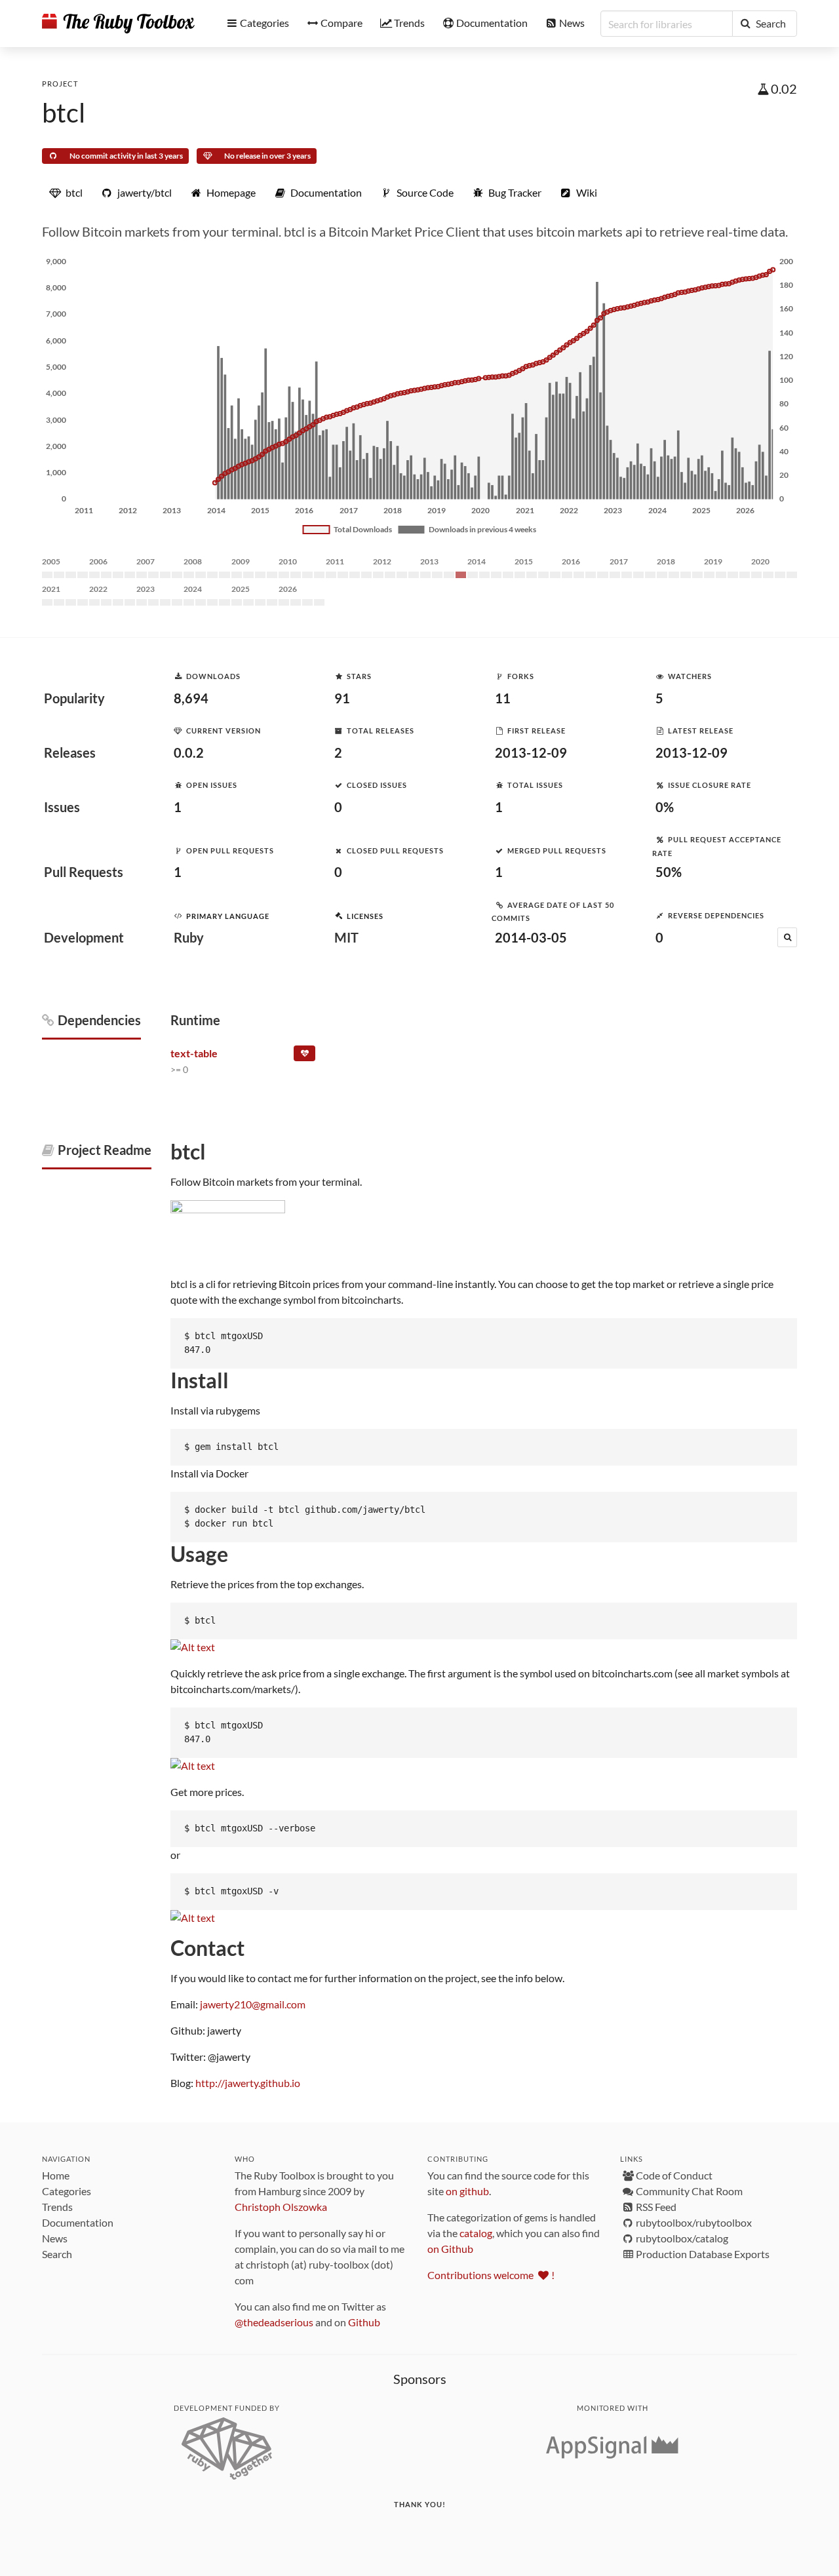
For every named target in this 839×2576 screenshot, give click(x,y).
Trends (57, 2207)
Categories (67, 2191)
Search (57, 2254)
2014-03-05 (531, 937)
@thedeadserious (274, 2322)
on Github (450, 2249)
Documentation (78, 2222)
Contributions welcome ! (491, 2275)
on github (467, 2191)
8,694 (191, 698)
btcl (64, 113)
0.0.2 (189, 752)
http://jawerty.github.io (248, 2083)
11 (503, 698)
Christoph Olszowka (281, 2207)
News (55, 2238)
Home (56, 2175)
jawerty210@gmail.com (253, 2004)
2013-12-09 (531, 752)
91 (342, 698)
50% (669, 872)
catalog (476, 2233)
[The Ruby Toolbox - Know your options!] (118, 24)
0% (665, 807)
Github (364, 2322)
